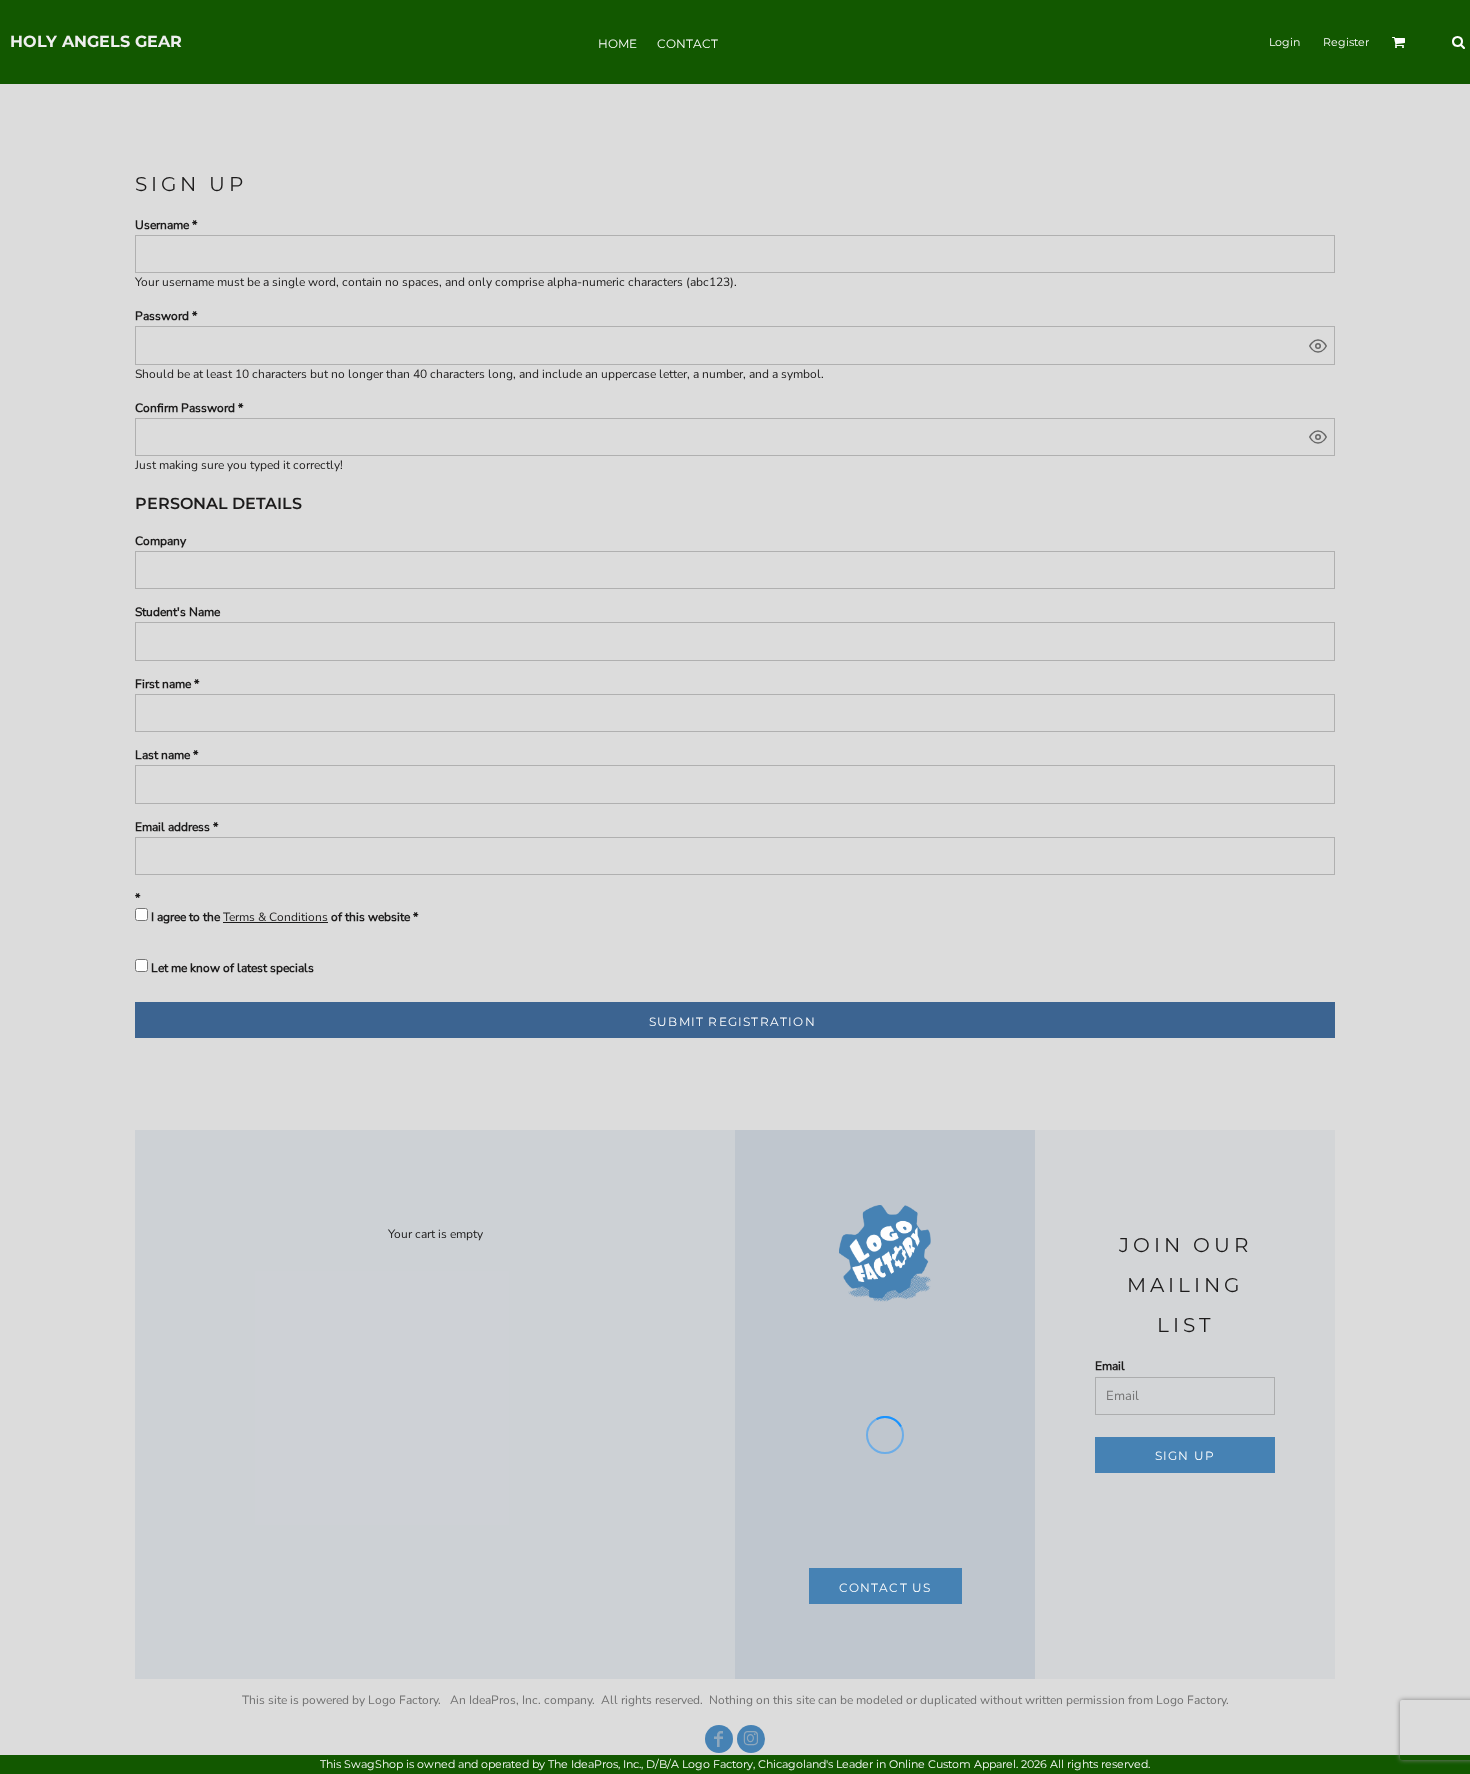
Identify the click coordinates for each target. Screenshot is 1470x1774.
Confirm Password (185, 408)
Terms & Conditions (275, 917)
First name (163, 684)
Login (1284, 42)
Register (1346, 42)
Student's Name (177, 612)
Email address (172, 827)
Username (162, 225)
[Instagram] (751, 1739)
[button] (1399, 42)
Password (162, 316)
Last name (162, 755)
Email (1110, 1366)
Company (160, 541)
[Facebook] (719, 1739)
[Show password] (1318, 346)
